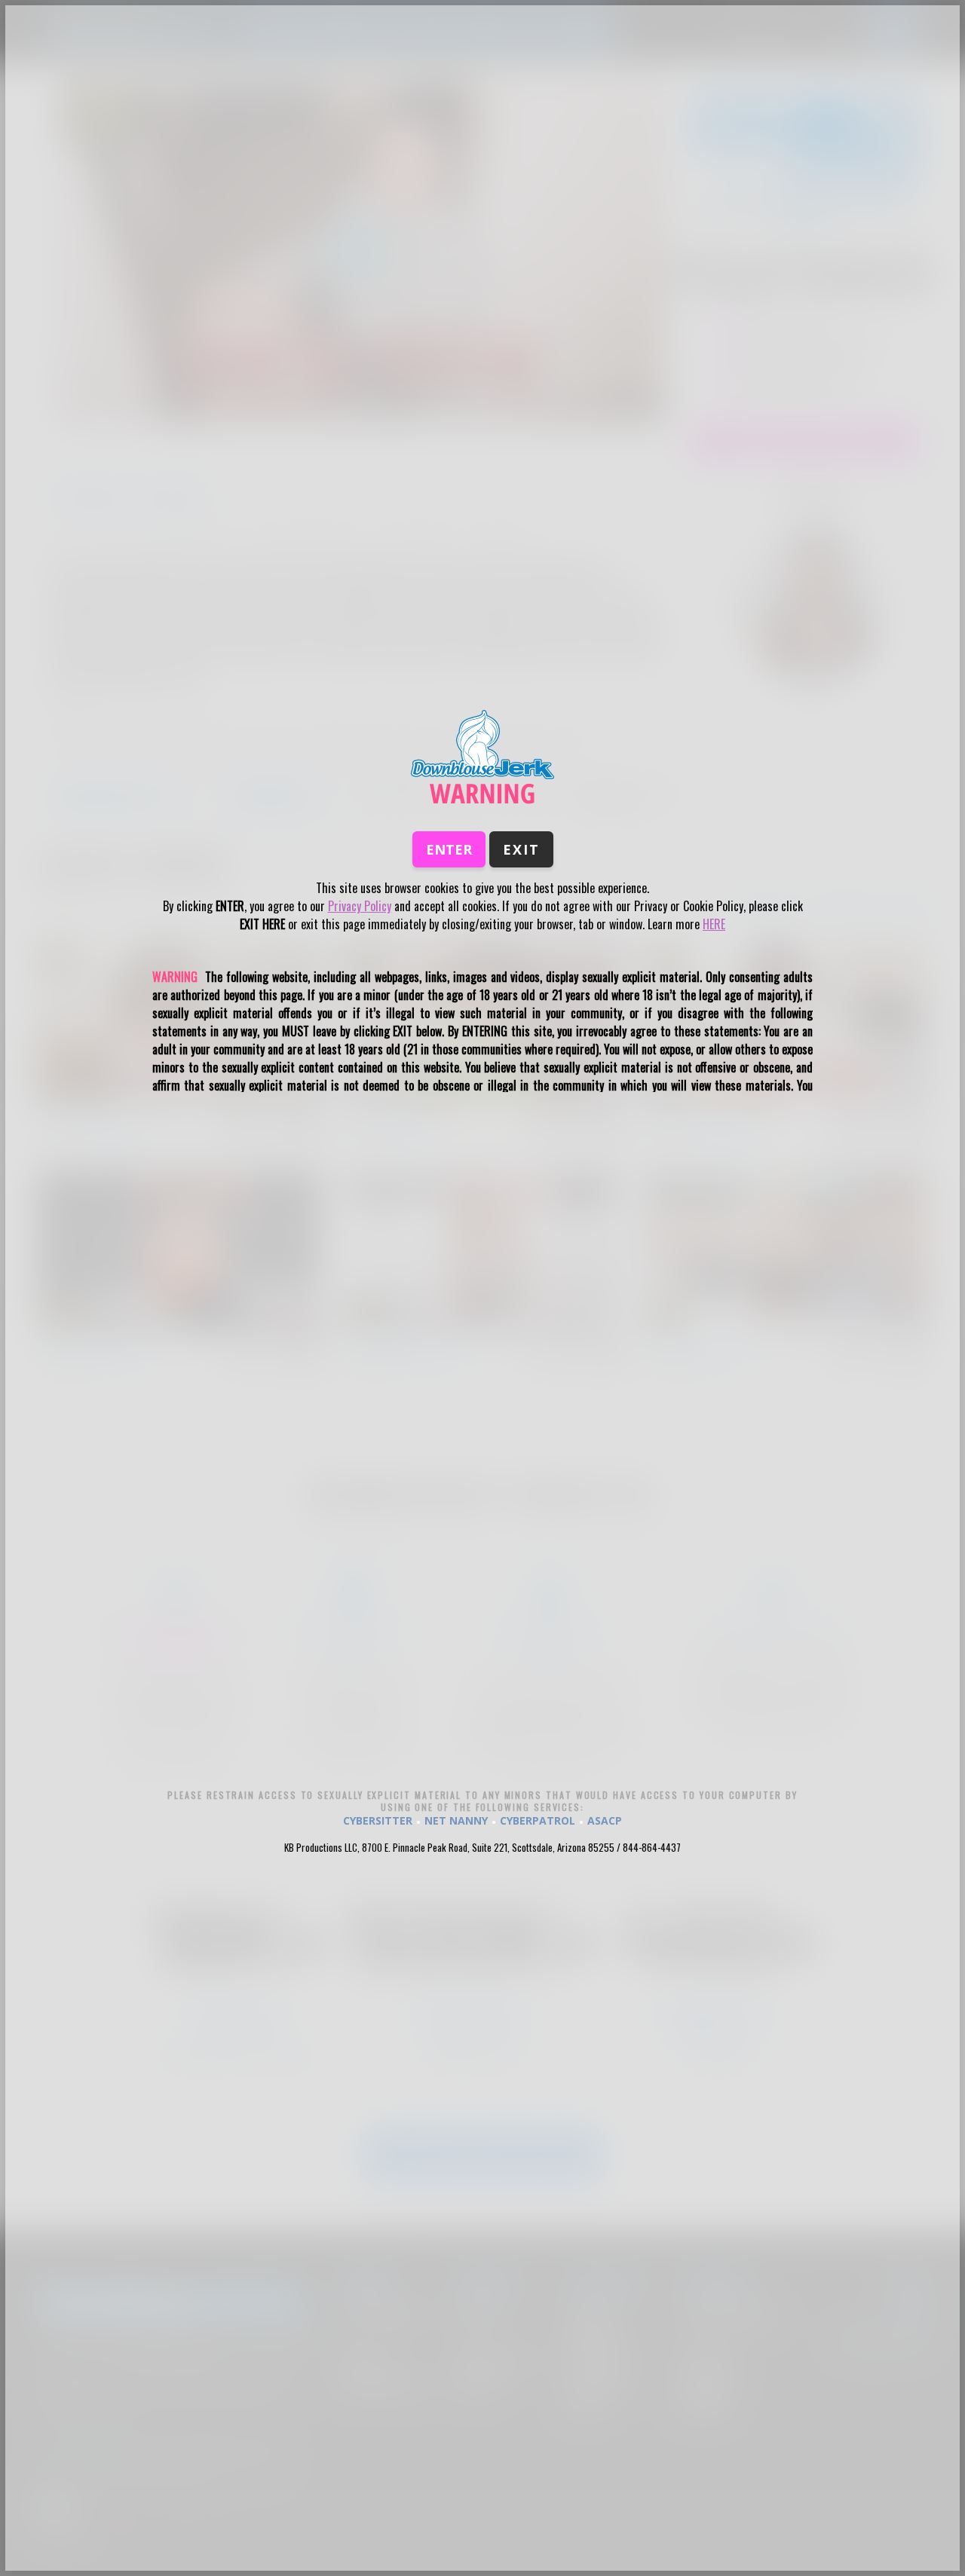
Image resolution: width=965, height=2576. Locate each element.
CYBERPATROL (538, 1820)
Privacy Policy (360, 906)
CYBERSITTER (378, 1820)
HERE (714, 924)
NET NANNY (456, 1820)
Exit (521, 849)
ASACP (605, 1820)
